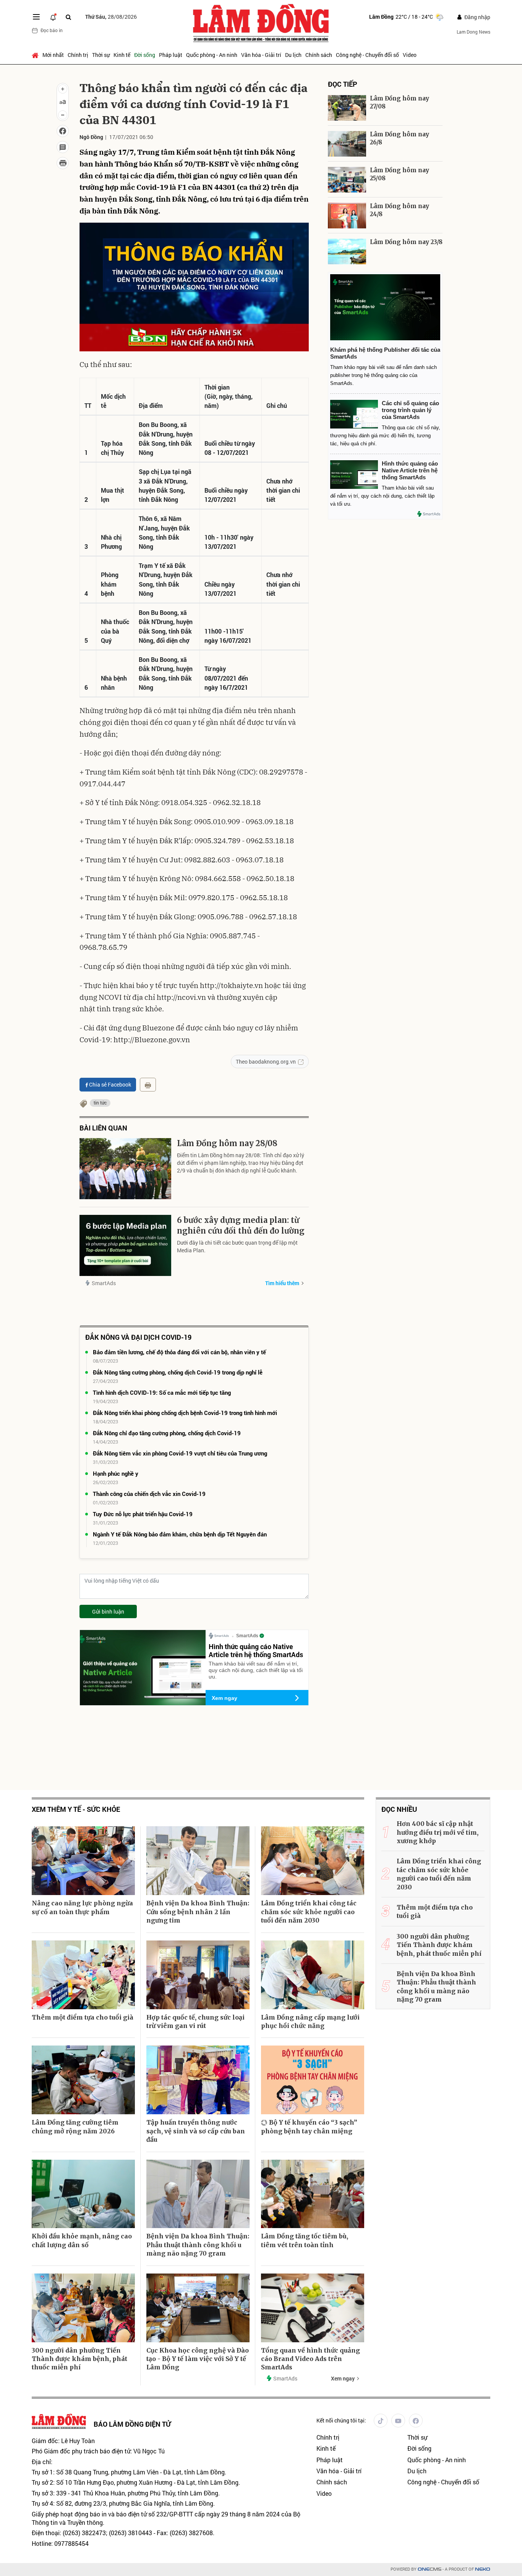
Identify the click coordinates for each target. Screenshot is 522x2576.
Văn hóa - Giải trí (261, 55)
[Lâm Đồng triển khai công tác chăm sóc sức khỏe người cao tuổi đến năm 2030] (313, 1861)
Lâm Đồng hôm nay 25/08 (400, 174)
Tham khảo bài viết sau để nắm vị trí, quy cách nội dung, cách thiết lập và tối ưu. (256, 1670)
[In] (148, 1085)
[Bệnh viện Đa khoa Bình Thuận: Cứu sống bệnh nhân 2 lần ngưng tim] (198, 1861)
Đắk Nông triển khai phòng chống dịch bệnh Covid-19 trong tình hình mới (185, 1413)
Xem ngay (225, 1698)
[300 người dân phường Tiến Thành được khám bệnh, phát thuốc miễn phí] (83, 2308)
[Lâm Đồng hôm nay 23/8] (347, 251)
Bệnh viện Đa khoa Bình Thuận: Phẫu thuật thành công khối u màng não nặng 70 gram (198, 2245)
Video (410, 55)
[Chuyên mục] (36, 17)
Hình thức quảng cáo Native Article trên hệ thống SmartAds (256, 1651)
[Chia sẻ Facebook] (63, 131)
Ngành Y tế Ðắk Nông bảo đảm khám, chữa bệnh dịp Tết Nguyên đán (180, 1534)
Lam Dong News (473, 32)
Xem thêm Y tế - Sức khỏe (76, 1809)
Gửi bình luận (108, 1611)
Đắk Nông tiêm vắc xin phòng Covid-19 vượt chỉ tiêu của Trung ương (180, 1453)
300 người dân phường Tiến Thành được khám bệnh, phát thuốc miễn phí (79, 2359)
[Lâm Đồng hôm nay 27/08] (347, 108)
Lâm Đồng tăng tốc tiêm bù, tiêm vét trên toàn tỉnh (305, 2240)
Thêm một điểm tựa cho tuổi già (83, 2017)
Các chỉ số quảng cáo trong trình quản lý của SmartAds (410, 410)
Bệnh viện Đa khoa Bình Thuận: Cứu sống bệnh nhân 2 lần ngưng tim (198, 1912)
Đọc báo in (52, 30)
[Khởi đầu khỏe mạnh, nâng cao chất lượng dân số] (83, 2194)
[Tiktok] (381, 2421)
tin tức (100, 1103)
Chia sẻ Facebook (110, 1084)
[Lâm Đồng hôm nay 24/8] (347, 216)
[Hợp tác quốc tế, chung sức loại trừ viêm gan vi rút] (198, 1975)
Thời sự (101, 55)
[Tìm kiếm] (68, 17)
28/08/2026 (111, 17)
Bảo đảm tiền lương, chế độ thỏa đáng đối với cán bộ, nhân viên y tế (179, 1352)
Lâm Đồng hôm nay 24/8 (400, 210)
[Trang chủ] (36, 55)
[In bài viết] (63, 163)
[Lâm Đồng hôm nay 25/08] (347, 180)
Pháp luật (171, 55)
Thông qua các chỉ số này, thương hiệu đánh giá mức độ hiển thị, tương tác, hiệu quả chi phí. (385, 436)
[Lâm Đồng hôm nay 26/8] (347, 144)
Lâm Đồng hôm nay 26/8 (400, 138)
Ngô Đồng (91, 137)
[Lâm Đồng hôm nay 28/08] (125, 1169)
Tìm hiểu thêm (282, 1283)
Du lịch (293, 55)
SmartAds (104, 1283)
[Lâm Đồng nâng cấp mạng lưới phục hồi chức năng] (313, 1975)
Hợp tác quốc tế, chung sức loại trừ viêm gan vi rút (195, 2021)
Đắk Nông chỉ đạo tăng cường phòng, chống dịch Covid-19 (167, 1433)
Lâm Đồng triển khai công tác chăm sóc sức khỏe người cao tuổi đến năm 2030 (309, 1912)
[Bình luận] (63, 147)
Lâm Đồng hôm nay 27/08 (400, 102)
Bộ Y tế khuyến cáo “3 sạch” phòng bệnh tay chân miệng (309, 2126)
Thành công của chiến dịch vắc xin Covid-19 (149, 1494)
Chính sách (319, 55)
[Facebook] (416, 2421)
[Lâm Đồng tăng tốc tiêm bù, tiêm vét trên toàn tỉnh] (313, 2194)
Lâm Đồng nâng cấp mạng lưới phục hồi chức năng (310, 2021)
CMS (430, 2569)
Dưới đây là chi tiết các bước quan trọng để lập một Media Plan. (237, 1246)
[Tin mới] (53, 17)
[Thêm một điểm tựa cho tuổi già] (83, 1975)
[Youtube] (398, 2421)
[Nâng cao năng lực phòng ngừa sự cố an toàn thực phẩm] (83, 1861)
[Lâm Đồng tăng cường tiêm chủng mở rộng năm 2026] (83, 2080)
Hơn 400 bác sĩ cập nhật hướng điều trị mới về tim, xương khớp (438, 1832)
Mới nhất (53, 55)
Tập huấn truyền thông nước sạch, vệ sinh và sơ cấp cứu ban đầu (196, 2131)
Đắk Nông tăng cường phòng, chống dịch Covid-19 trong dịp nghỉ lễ (178, 1372)
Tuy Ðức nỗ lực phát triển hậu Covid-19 (143, 1514)
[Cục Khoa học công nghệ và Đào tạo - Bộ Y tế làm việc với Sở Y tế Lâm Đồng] (198, 2308)
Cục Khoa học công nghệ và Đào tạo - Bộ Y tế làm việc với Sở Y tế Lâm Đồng (198, 2359)
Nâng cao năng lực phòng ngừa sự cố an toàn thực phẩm (82, 1907)
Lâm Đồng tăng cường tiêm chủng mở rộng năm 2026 (75, 2126)
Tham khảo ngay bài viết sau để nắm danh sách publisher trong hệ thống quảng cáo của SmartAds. (383, 375)
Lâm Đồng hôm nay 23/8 (406, 242)
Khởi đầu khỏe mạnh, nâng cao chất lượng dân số (82, 2240)
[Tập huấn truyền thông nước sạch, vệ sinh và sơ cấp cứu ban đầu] (198, 2080)
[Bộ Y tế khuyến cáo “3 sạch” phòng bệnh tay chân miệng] (313, 2080)
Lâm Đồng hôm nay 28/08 (227, 1143)
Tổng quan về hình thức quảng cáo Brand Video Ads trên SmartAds (310, 2359)
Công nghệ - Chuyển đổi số (367, 55)
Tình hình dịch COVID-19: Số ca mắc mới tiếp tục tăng (162, 1392)
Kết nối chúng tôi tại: (341, 2420)
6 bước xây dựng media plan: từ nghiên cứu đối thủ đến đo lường (241, 1225)
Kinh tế (122, 55)
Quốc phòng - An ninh (212, 55)
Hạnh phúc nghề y (116, 1473)
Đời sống (145, 55)
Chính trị (78, 55)
